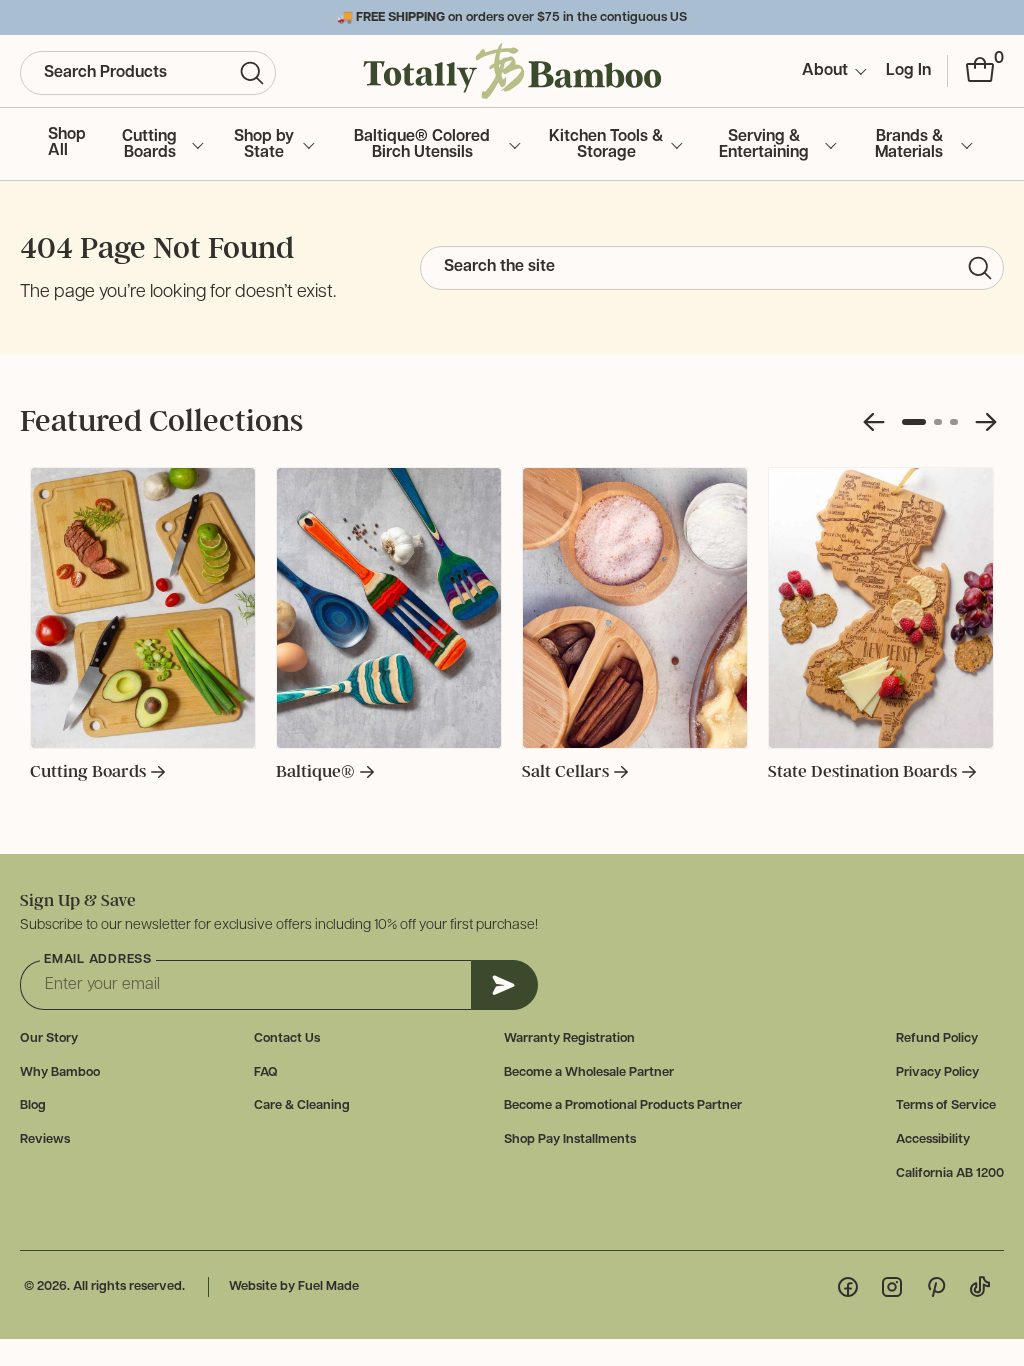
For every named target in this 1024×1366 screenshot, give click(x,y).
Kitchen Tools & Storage (606, 145)
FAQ (266, 1072)
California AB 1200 (950, 1173)
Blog (33, 1105)
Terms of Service (946, 1105)
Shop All (67, 143)
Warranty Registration (569, 1038)
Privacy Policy (937, 1072)
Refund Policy (937, 1038)
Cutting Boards (149, 145)
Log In (908, 71)
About (825, 71)
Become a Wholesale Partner (589, 1072)
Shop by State (264, 145)
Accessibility (933, 1139)
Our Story (49, 1038)
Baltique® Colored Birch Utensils (422, 145)
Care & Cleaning (302, 1105)
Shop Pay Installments (570, 1139)
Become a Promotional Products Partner (623, 1105)
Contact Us (287, 1038)
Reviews (45, 1139)
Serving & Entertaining (764, 145)
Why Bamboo (60, 1072)
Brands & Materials (909, 145)
